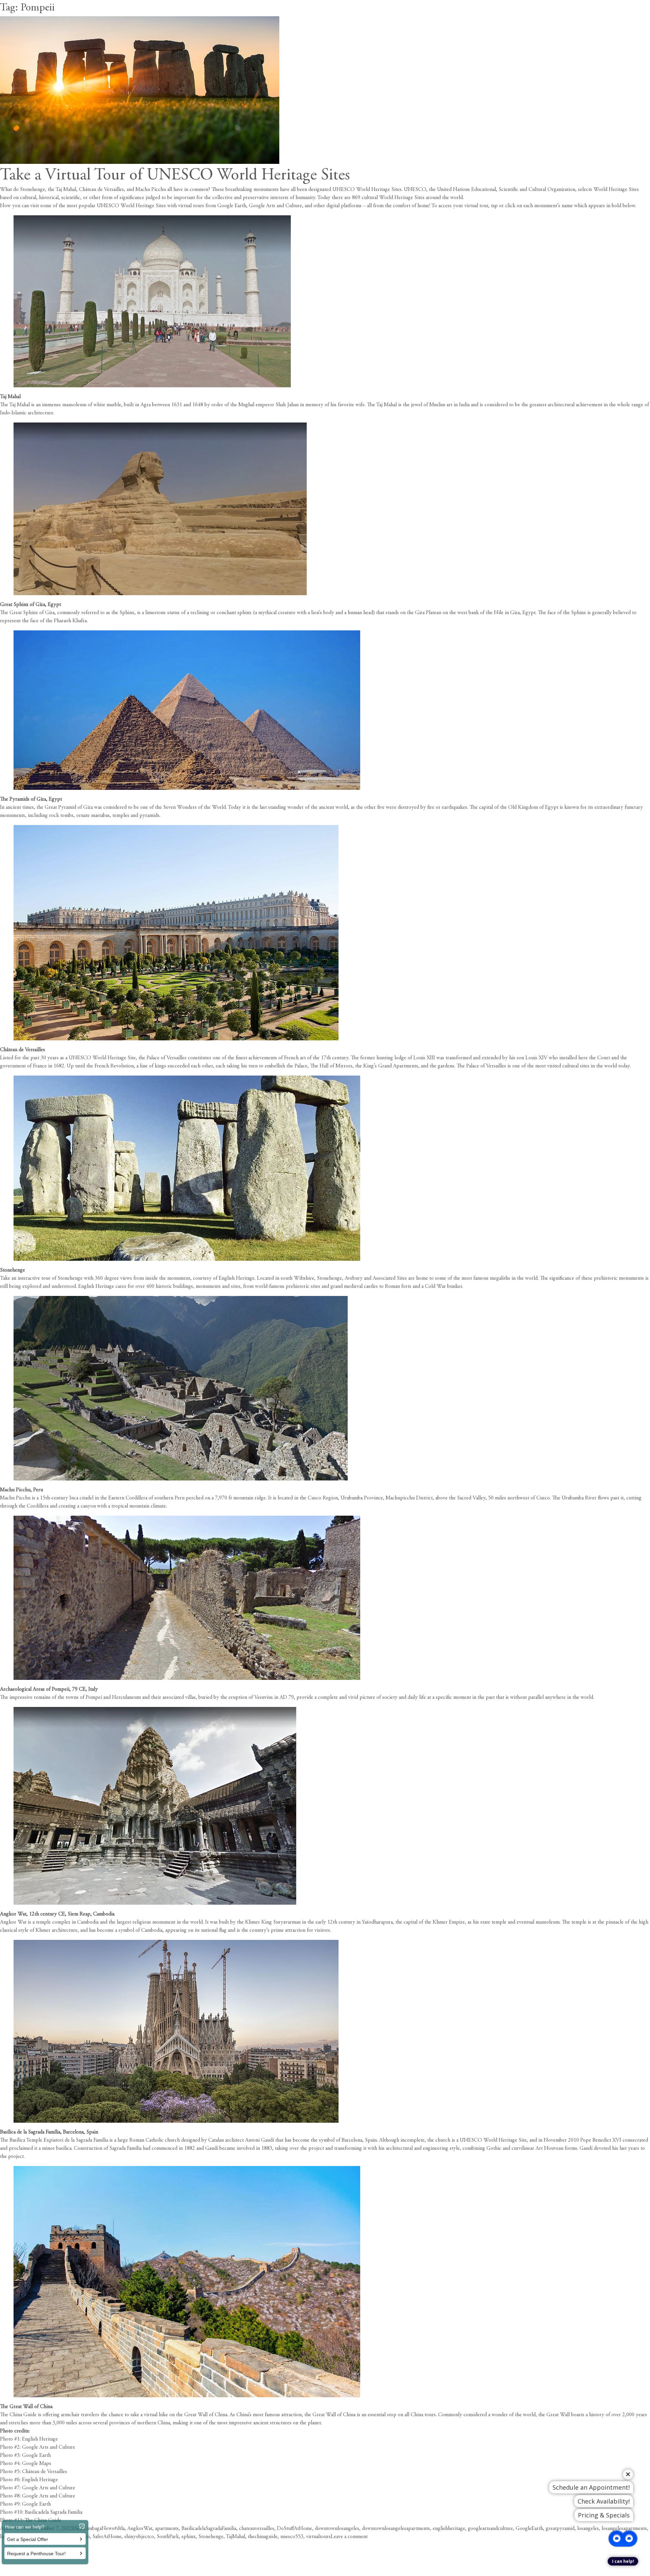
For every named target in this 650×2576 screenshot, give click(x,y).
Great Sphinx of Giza (23, 605)
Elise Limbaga (87, 2529)
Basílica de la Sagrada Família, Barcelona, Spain (49, 2132)
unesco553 (292, 2537)
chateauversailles (257, 2529)
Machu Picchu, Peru (21, 1490)
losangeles (588, 2529)
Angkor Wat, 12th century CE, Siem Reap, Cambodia (57, 1914)
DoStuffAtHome (295, 2529)
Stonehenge (13, 1270)
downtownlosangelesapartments (396, 2529)
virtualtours (318, 2537)
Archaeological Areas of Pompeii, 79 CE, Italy (49, 1689)
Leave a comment (349, 2537)
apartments (167, 2529)
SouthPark (168, 2537)
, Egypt (53, 605)
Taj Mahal (10, 397)
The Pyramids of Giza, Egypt (31, 799)
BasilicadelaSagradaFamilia (209, 2529)
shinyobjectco (139, 2537)
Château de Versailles (23, 1050)
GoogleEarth (529, 2529)
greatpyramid (560, 2529)
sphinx (189, 2537)
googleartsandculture (490, 2529)
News (108, 2529)
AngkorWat (140, 2529)
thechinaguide (263, 2537)
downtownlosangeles (337, 2529)
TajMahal (235, 2537)
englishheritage (449, 2529)
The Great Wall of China (26, 2407)
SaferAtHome (107, 2537)
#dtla (119, 2529)
